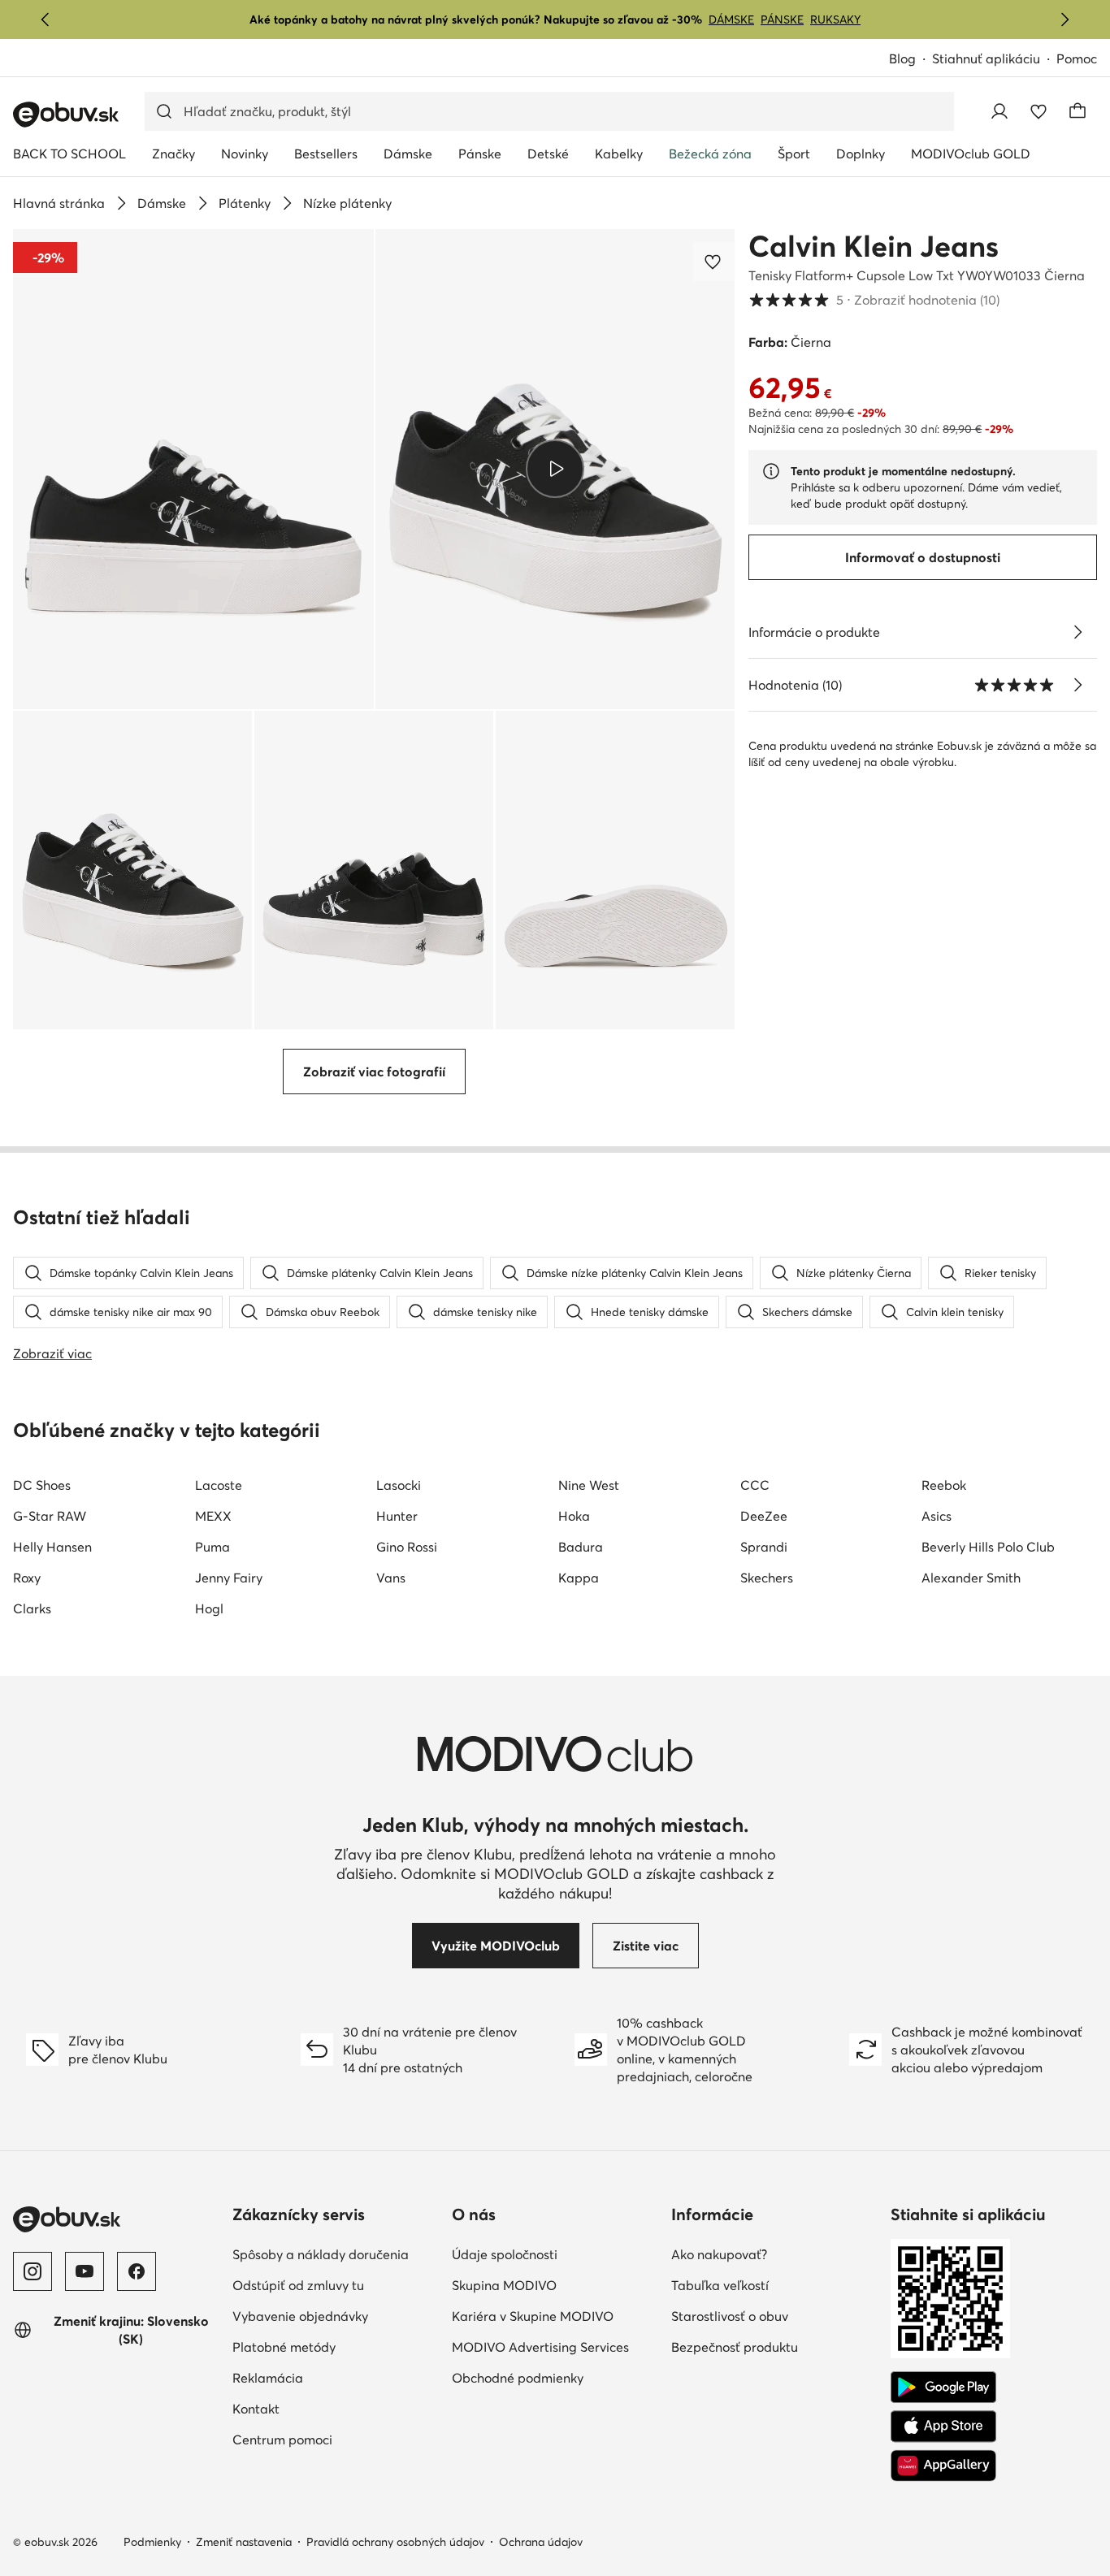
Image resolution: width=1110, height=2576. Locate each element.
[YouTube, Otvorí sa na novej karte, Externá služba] (85, 2271)
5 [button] (874, 300)
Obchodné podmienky (555, 2377)
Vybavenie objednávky (336, 2316)
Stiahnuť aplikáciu (994, 60)
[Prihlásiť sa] (999, 111)
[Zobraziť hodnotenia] (1077, 685)
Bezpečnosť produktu (774, 2347)
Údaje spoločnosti (555, 2254)
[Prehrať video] (555, 469)
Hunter (397, 1516)
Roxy (27, 1578)
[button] (193, 469)
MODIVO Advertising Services (555, 2347)
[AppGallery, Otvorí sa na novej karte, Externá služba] (943, 2466)
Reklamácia (336, 2377)
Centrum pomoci (336, 2439)
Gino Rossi (407, 1547)
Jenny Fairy (229, 1578)
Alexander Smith (971, 1578)
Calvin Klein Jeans (874, 246)
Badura (581, 1547)
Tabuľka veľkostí (774, 2285)
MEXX (213, 1516)
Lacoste (219, 1485)
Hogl (209, 1608)
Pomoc (1077, 58)
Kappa (579, 1578)
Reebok (944, 1485)
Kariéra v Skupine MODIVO (555, 2316)
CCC (755, 1485)
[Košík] (1077, 111)
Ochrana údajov (541, 2542)
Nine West (589, 1485)
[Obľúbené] (1038, 111)
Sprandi (764, 1547)
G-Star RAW (50, 1516)
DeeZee (764, 1516)
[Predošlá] (46, 19)
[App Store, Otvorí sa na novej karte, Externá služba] (943, 2427)
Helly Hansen (52, 1547)
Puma (212, 1547)
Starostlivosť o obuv (774, 2316)
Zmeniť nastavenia (244, 2542)
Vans (391, 1578)
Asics (937, 1516)
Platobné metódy (336, 2347)
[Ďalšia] (1064, 19)
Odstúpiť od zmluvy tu (336, 2285)
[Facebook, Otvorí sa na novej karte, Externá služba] (137, 2271)
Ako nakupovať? (774, 2254)
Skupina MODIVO (555, 2285)
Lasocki (399, 1485)
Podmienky (152, 2542)
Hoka (574, 1516)
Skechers (767, 1578)
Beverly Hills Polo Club (988, 1547)
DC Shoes (42, 1485)
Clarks (32, 1608)
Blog (911, 60)
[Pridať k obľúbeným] (714, 262)
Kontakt (327, 2408)
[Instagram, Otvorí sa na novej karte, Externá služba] (33, 2271)
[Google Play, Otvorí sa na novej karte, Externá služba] (943, 2388)
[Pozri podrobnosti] (1077, 632)
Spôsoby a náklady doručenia (336, 2254)
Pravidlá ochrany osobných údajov (395, 2542)
